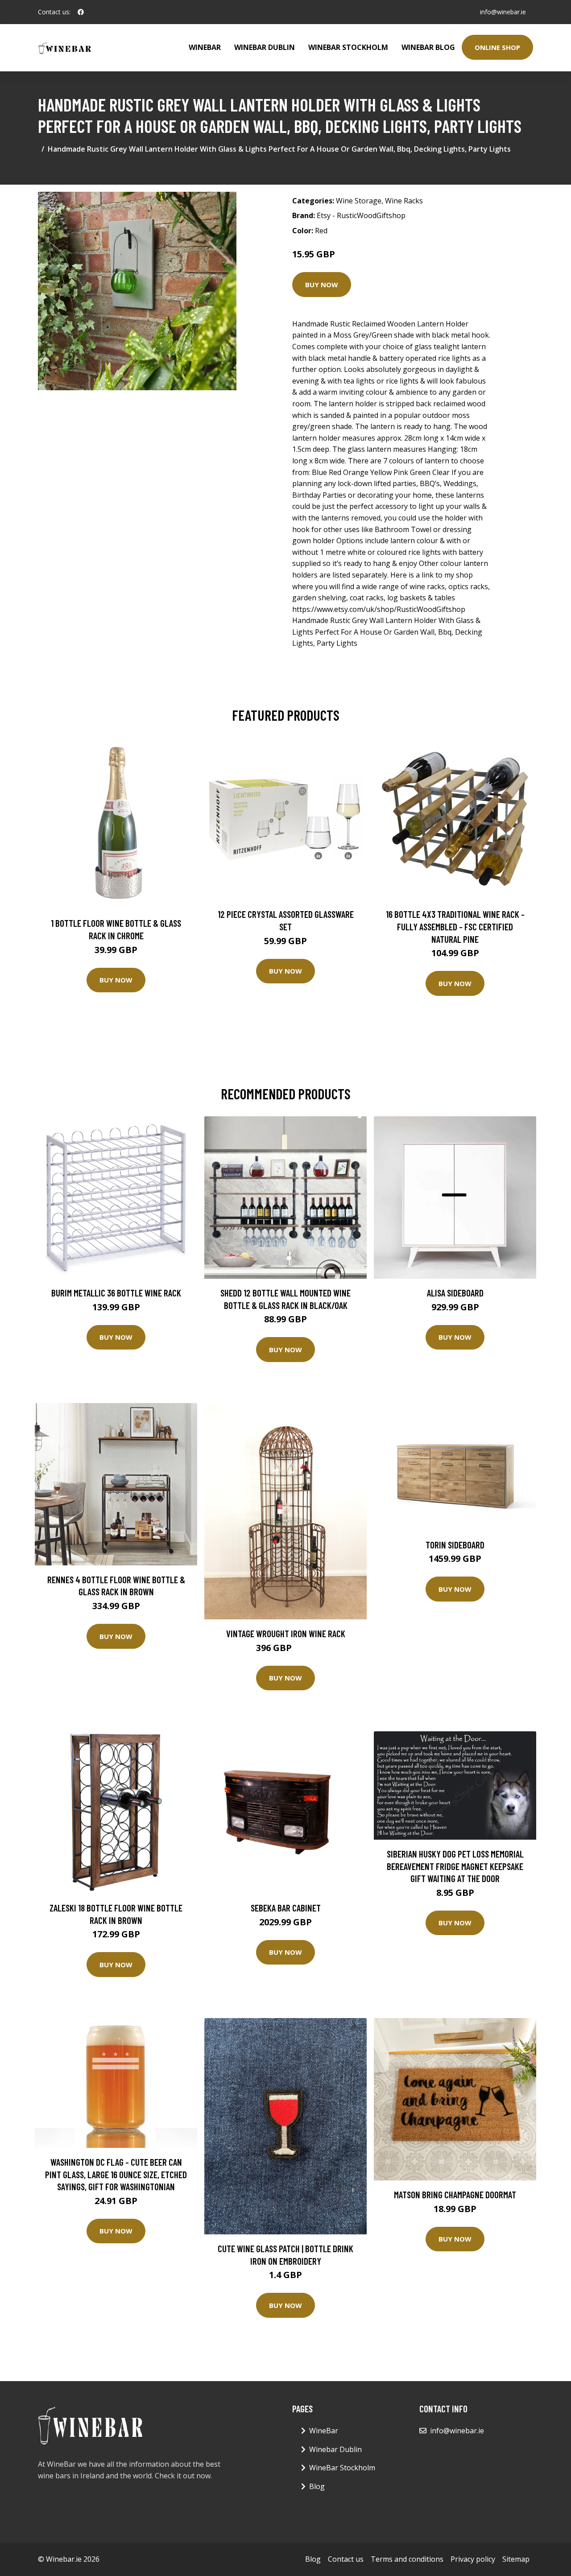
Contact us (346, 2559)
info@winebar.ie (503, 12)
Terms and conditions (407, 2559)
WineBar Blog (428, 47)
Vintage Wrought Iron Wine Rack (286, 1633)
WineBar (205, 47)
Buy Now (322, 285)
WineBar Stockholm (348, 47)
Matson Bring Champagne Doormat (455, 2194)
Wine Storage (359, 201)
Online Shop (497, 47)
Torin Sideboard (455, 1545)
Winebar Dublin (265, 47)
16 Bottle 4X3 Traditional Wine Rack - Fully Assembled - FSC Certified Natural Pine (455, 926)
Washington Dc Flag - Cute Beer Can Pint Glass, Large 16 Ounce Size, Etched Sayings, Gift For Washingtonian (116, 2174)
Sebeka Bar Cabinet (286, 1908)
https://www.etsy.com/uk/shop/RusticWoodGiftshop (379, 609)
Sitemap (516, 2559)
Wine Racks (404, 201)
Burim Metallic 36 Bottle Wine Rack (116, 1293)
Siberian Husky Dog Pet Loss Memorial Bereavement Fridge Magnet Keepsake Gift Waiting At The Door (455, 1866)
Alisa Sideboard (455, 1293)
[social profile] (81, 12)
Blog (317, 2486)
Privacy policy (473, 2559)
